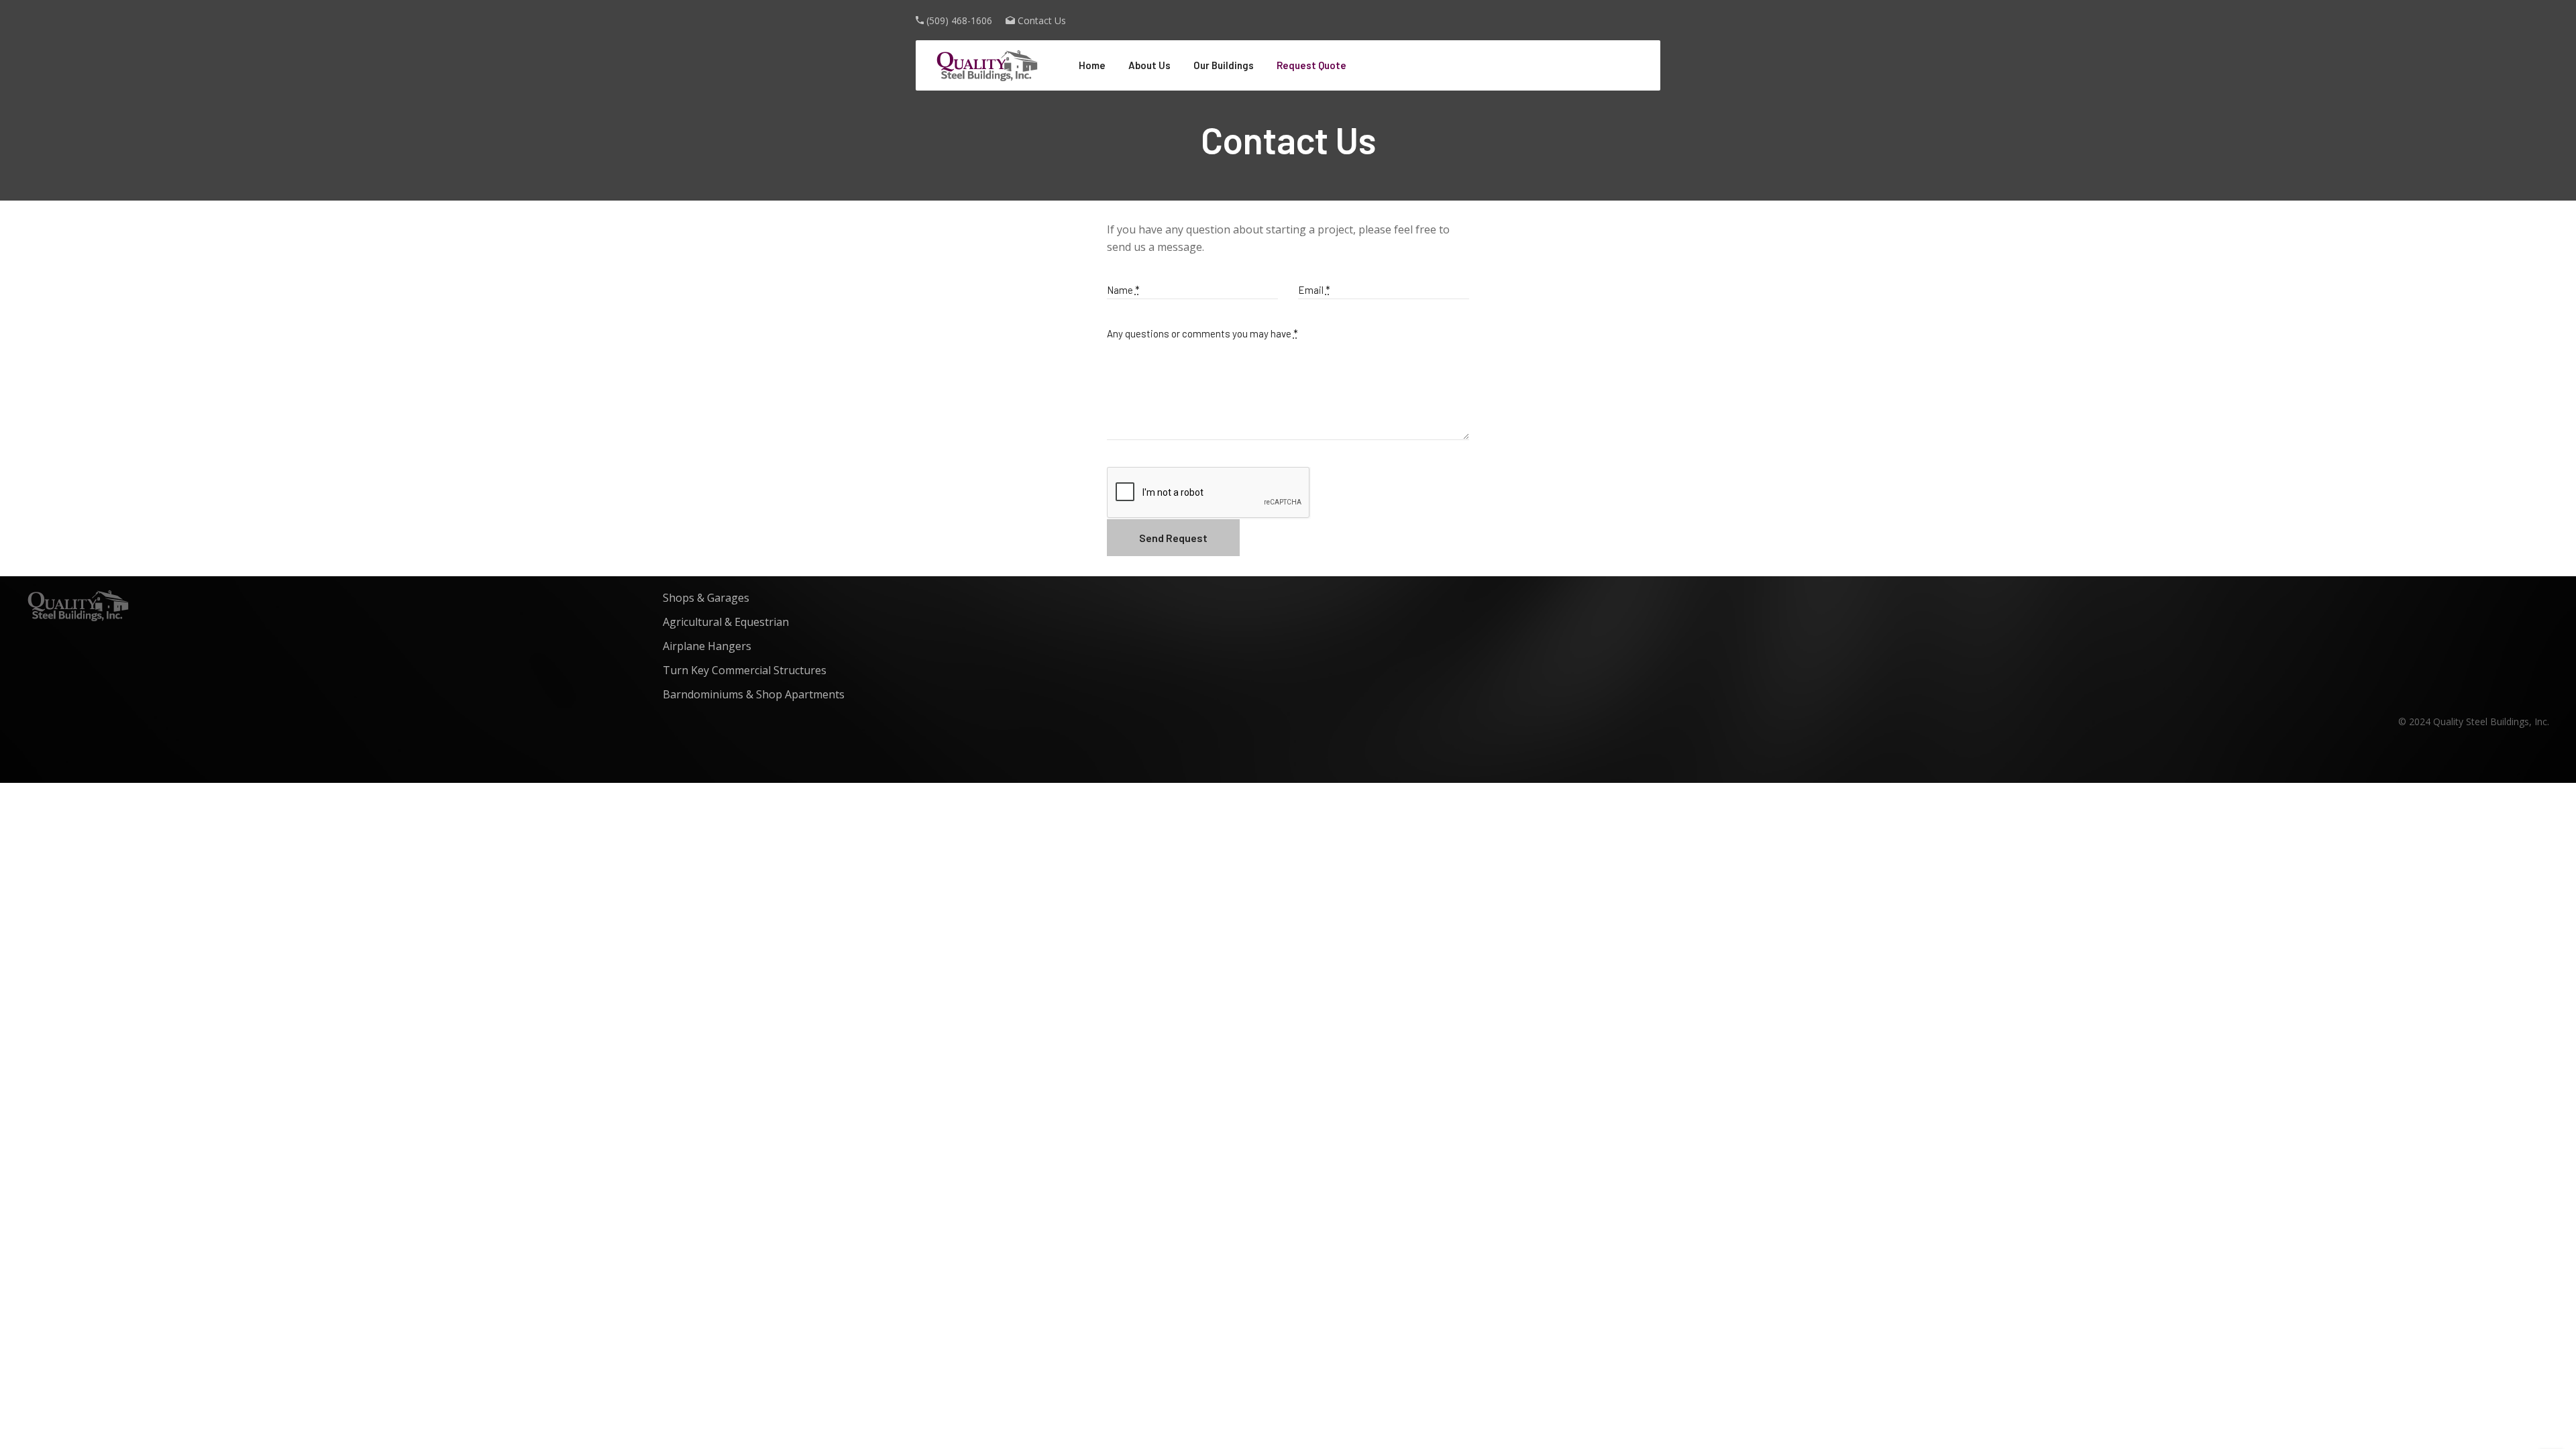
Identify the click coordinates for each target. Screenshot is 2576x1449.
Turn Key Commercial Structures (745, 670)
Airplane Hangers (707, 646)
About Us (1149, 65)
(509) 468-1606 (959, 20)
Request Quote (1311, 65)
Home (1092, 65)
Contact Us (1042, 20)
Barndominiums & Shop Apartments (754, 694)
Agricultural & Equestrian (726, 622)
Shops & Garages (706, 598)
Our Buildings (1224, 65)
